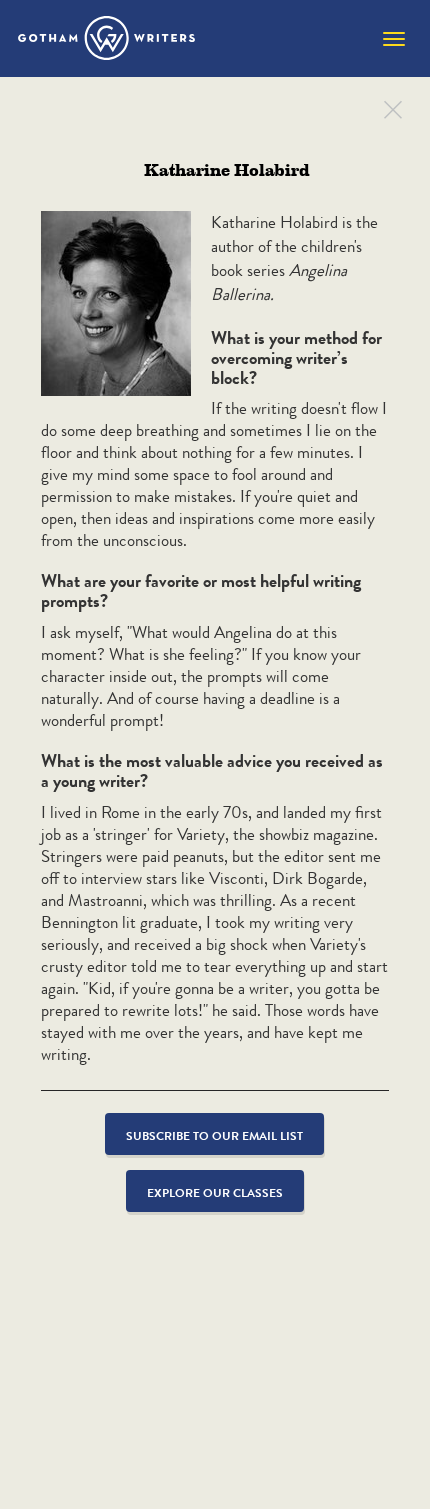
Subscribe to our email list (214, 1135)
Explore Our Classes (215, 1192)
